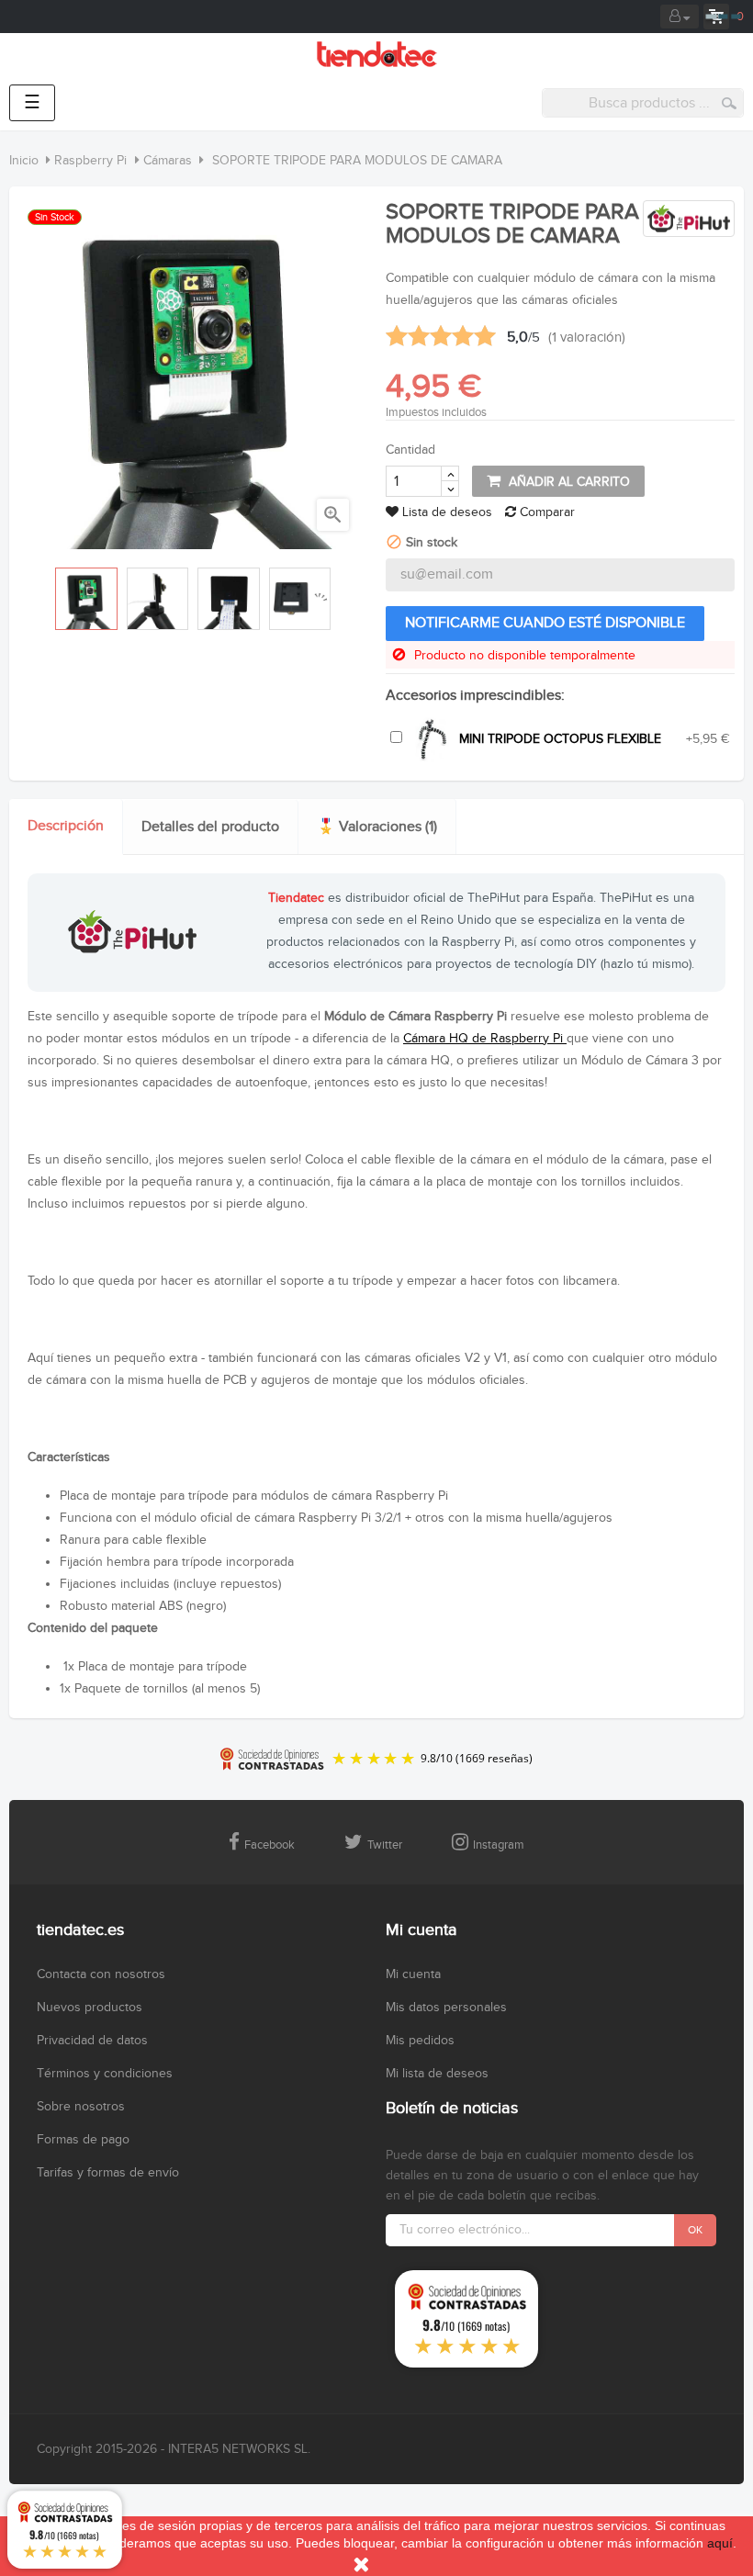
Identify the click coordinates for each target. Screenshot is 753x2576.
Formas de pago (83, 2140)
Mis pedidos (420, 2041)
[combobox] (643, 103)
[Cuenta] (680, 17)
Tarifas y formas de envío (108, 2173)
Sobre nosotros (81, 2107)
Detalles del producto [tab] (210, 827)
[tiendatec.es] (377, 54)
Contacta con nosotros (101, 1974)
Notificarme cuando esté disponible (545, 623)
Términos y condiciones (105, 2074)
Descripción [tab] (66, 826)
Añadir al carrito (568, 482)
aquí (720, 2543)
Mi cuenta (413, 1974)
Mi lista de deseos (437, 2074)
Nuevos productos (90, 2008)
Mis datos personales (446, 2008)
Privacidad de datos (92, 2041)
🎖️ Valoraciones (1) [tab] (377, 827)
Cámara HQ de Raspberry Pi (485, 1039)
